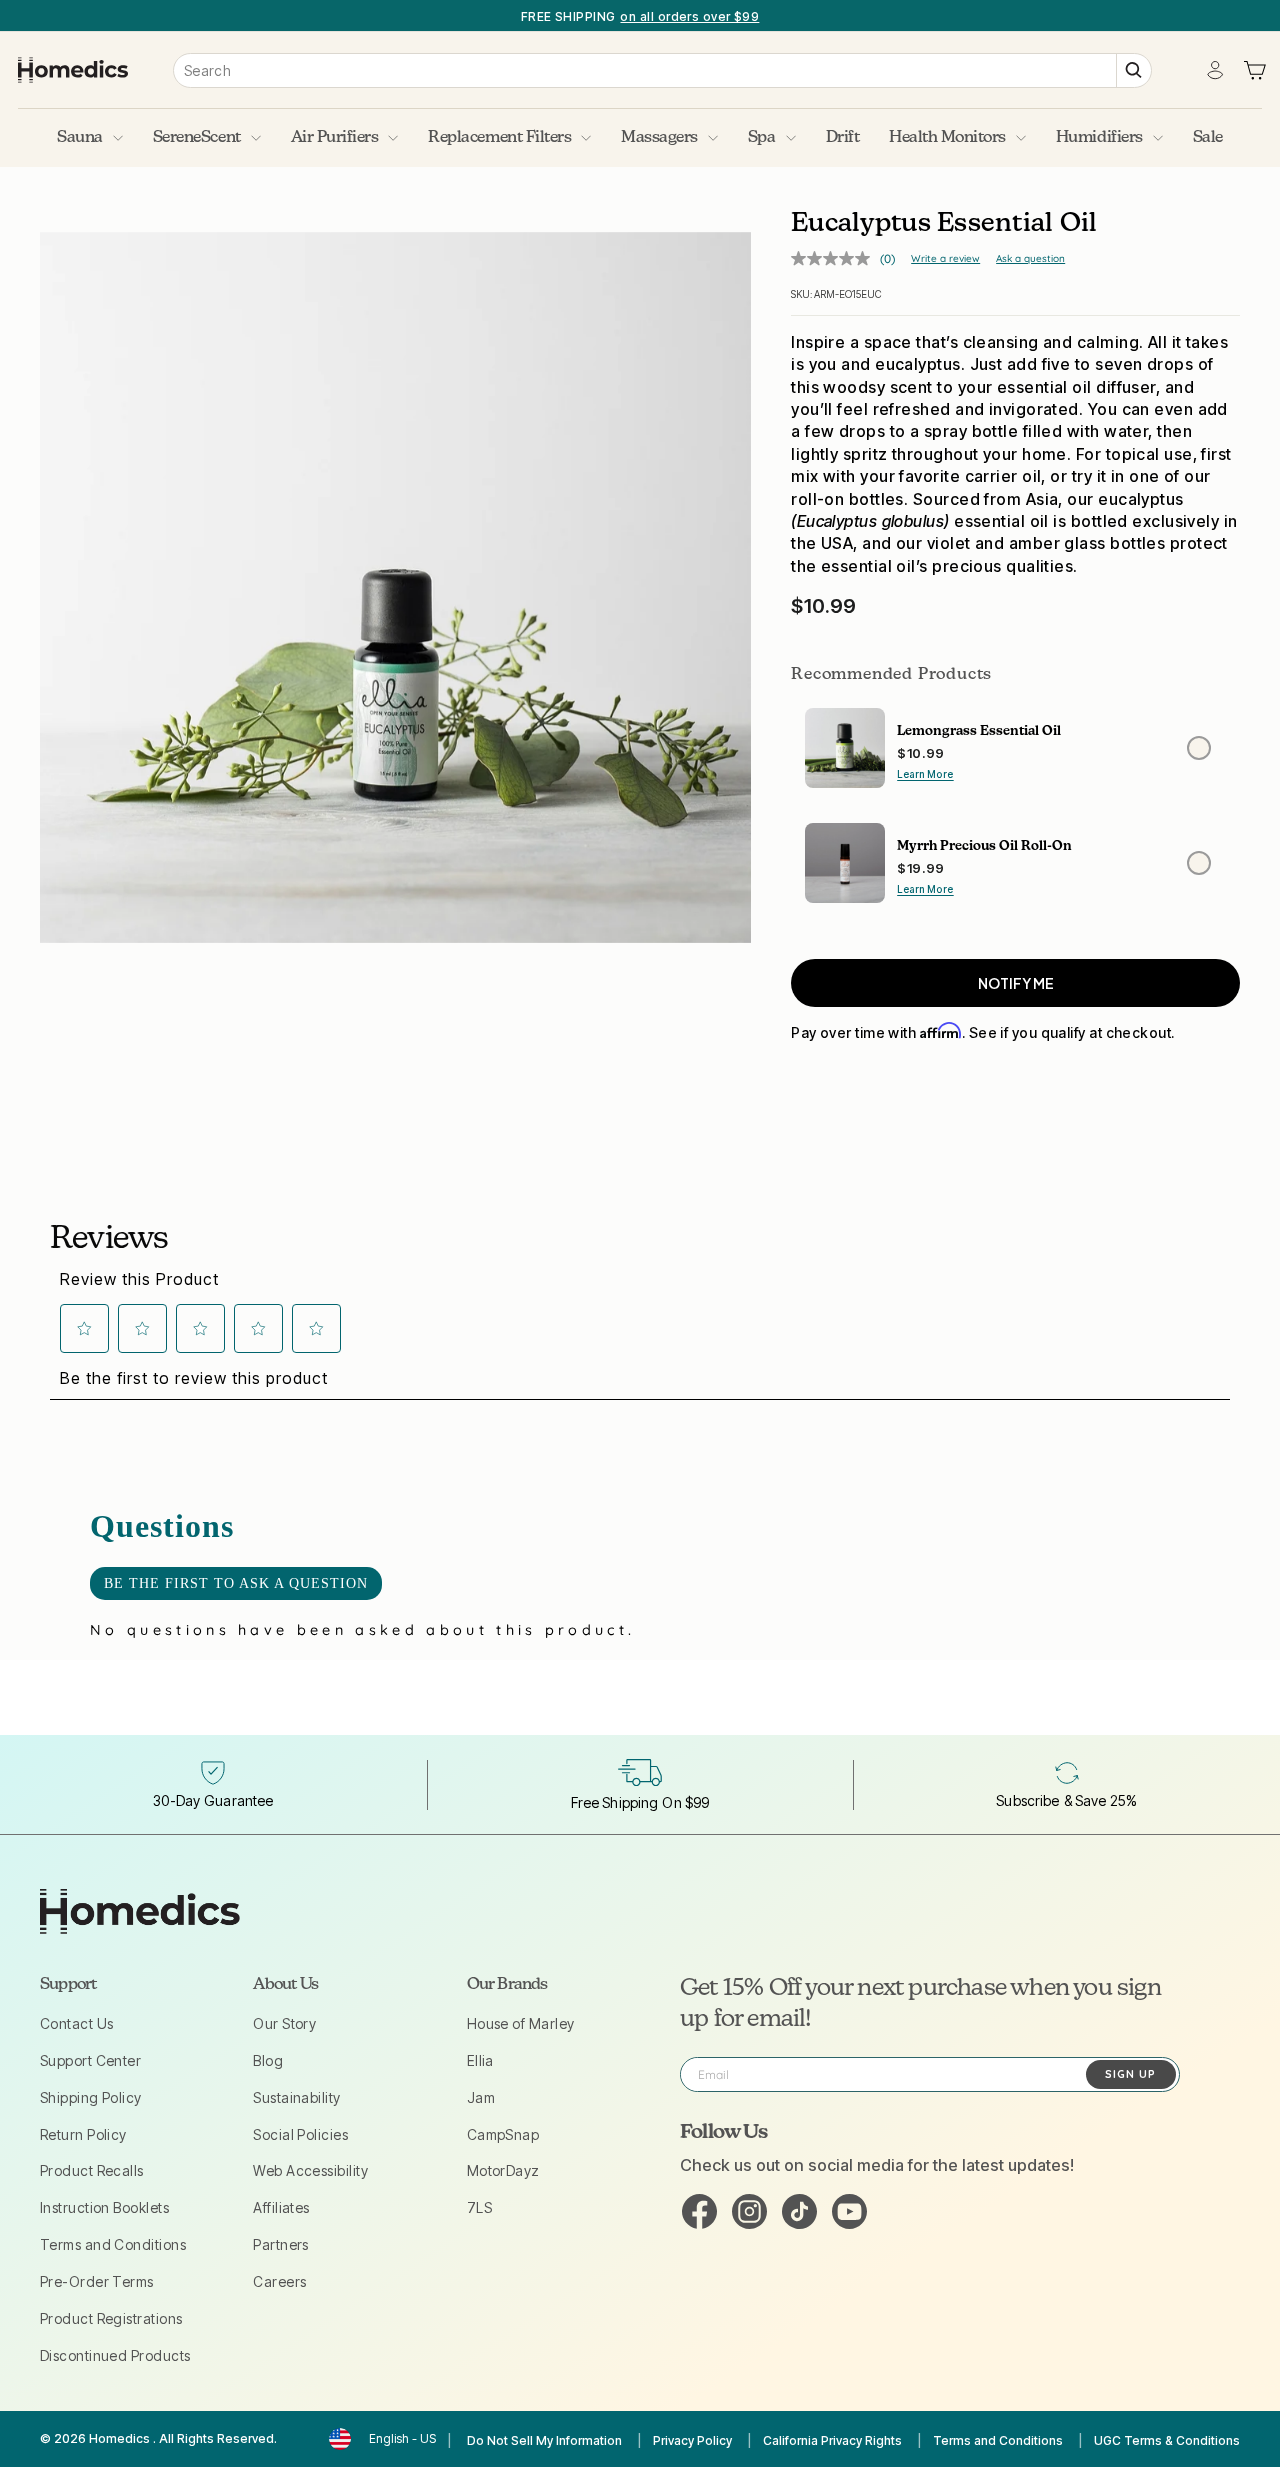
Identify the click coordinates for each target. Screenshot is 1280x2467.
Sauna (80, 138)
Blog (268, 2060)
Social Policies (300, 2134)
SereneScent (197, 138)
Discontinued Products (115, 2355)
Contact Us (77, 2023)
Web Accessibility (310, 2170)
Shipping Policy (91, 2097)
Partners (281, 2244)
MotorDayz (503, 2170)
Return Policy (83, 2134)
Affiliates (281, 2207)
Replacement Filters (499, 138)
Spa (762, 138)
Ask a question (1030, 258)
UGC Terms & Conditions (1167, 2440)
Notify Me (1016, 983)
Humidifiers (1099, 138)
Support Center (90, 2060)
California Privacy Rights (832, 2440)
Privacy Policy (692, 2440)
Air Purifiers (335, 138)
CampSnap (503, 2134)
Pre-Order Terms (97, 2281)
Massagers (659, 138)
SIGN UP (1130, 2074)
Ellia (480, 2060)
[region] (640, 15)
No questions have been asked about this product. (362, 1630)
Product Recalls (92, 2170)
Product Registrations (111, 2318)
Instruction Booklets (104, 2207)
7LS (479, 2207)
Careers (279, 2281)
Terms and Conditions (113, 2244)
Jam (481, 2097)
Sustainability (296, 2097)
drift (843, 138)
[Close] (395, 587)
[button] (85, 1328)
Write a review (945, 258)
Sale (1208, 138)
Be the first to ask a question (236, 1583)
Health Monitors (947, 138)
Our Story (284, 2023)
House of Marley (521, 2023)
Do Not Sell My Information (544, 2440)
